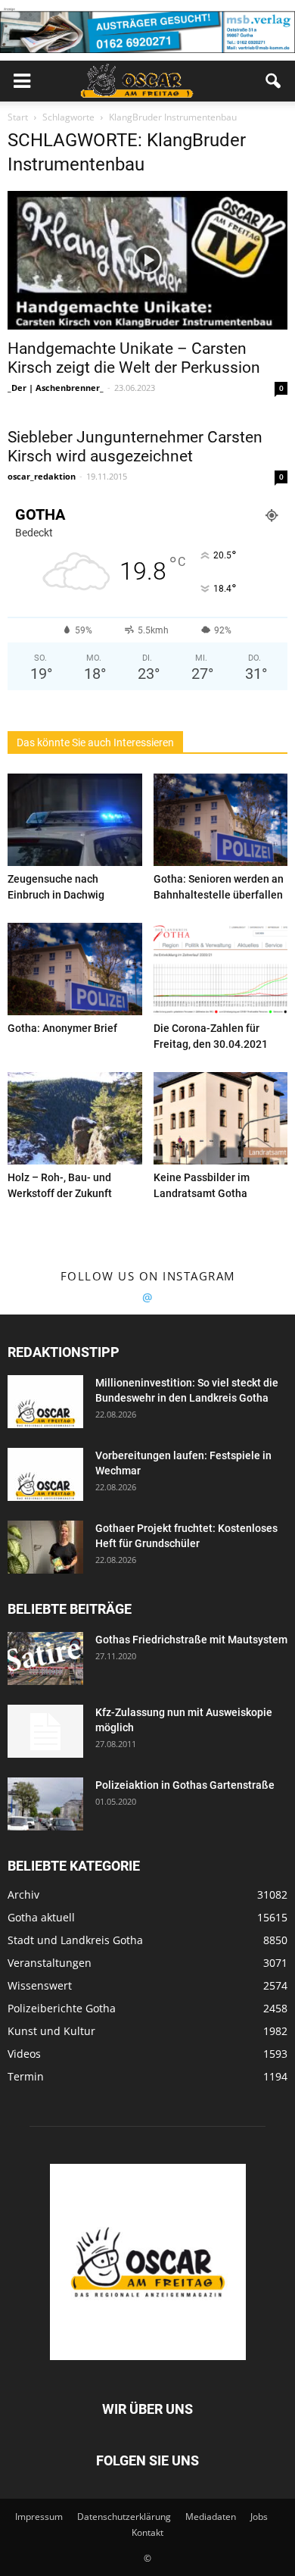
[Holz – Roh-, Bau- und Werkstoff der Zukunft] (75, 1118)
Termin (26, 2076)
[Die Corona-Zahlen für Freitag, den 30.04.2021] (221, 969)
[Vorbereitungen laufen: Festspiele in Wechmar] (45, 1474)
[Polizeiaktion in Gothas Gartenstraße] (45, 1804)
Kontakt (147, 2532)
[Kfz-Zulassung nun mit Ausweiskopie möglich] (45, 1731)
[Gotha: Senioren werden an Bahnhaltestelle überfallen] (221, 820)
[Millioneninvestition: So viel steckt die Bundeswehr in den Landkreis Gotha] (45, 1402)
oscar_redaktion (42, 476)
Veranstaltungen (50, 1963)
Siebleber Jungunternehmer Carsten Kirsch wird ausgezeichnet (135, 447)
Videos (24, 2054)
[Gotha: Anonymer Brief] (75, 969)
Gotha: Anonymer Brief (62, 1028)
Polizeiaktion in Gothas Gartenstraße (185, 1785)
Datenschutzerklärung (124, 2517)
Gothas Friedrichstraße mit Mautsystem (191, 1640)
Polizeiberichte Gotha (62, 2008)
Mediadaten (211, 2517)
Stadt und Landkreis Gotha (75, 1940)
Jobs (259, 2517)
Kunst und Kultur (51, 2031)
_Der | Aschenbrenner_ (56, 388)
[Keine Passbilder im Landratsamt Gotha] (221, 1118)
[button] (274, 81)
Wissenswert (40, 1985)
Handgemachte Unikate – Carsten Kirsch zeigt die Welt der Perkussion (134, 358)
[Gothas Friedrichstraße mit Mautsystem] (45, 1658)
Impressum (39, 2517)
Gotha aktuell (41, 1917)
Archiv (23, 1894)
